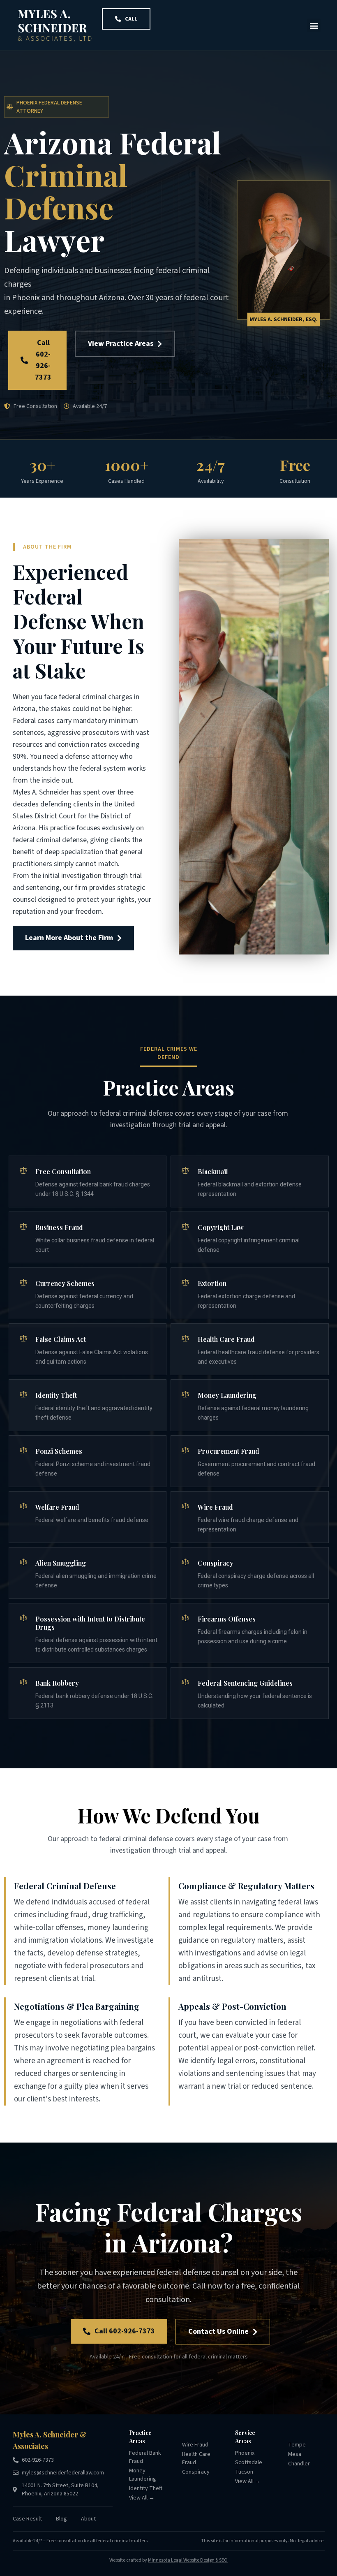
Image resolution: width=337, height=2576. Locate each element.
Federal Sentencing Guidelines (245, 1683)
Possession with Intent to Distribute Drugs (90, 1623)
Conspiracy (216, 1563)
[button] (314, 25)
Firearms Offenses (227, 1619)
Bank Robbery (57, 1683)
